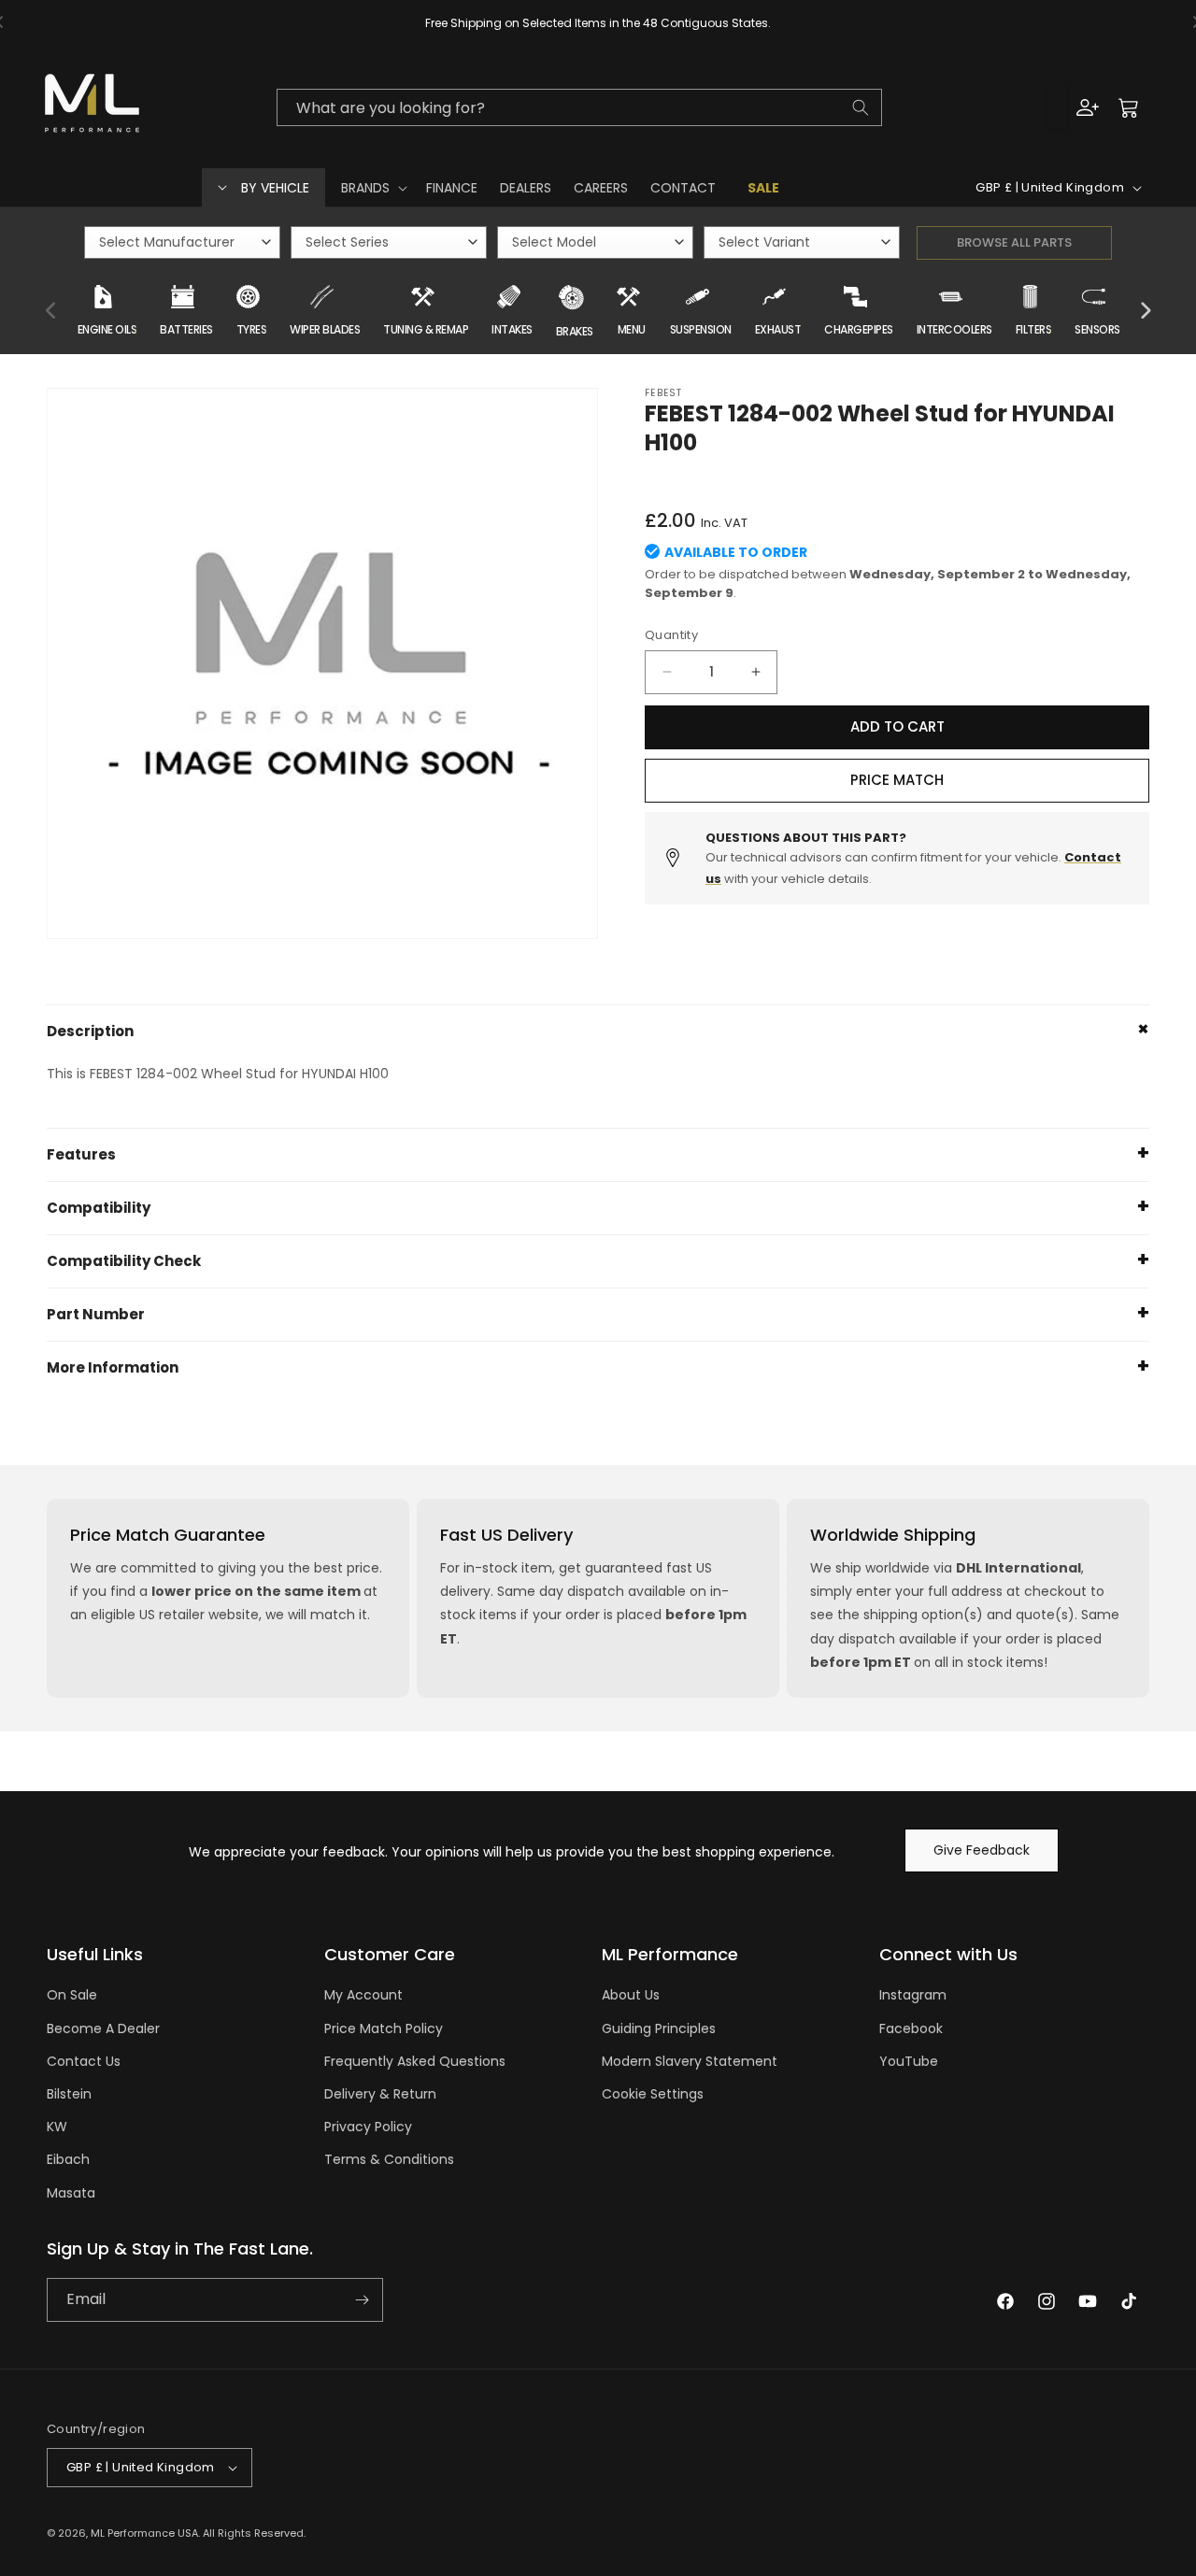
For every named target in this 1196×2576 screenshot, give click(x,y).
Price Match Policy (384, 2028)
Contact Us (84, 2061)
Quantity (671, 635)
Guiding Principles (659, 2028)
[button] (372, 188)
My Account (363, 1995)
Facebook (911, 2028)
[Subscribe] (362, 2300)
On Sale (72, 1995)
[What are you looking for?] (861, 107)
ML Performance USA (144, 2533)
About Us (631, 1995)
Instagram (913, 1995)
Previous (51, 311)
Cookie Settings (653, 2094)
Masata (71, 2193)
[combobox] (579, 107)
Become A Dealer (103, 2028)
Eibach (68, 2159)
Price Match (897, 780)
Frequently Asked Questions (415, 2061)
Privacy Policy (368, 2127)
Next (1145, 311)
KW (57, 2127)
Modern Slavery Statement (690, 2061)
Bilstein (69, 2094)
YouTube (909, 2061)
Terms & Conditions (389, 2159)
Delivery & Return (380, 2094)
